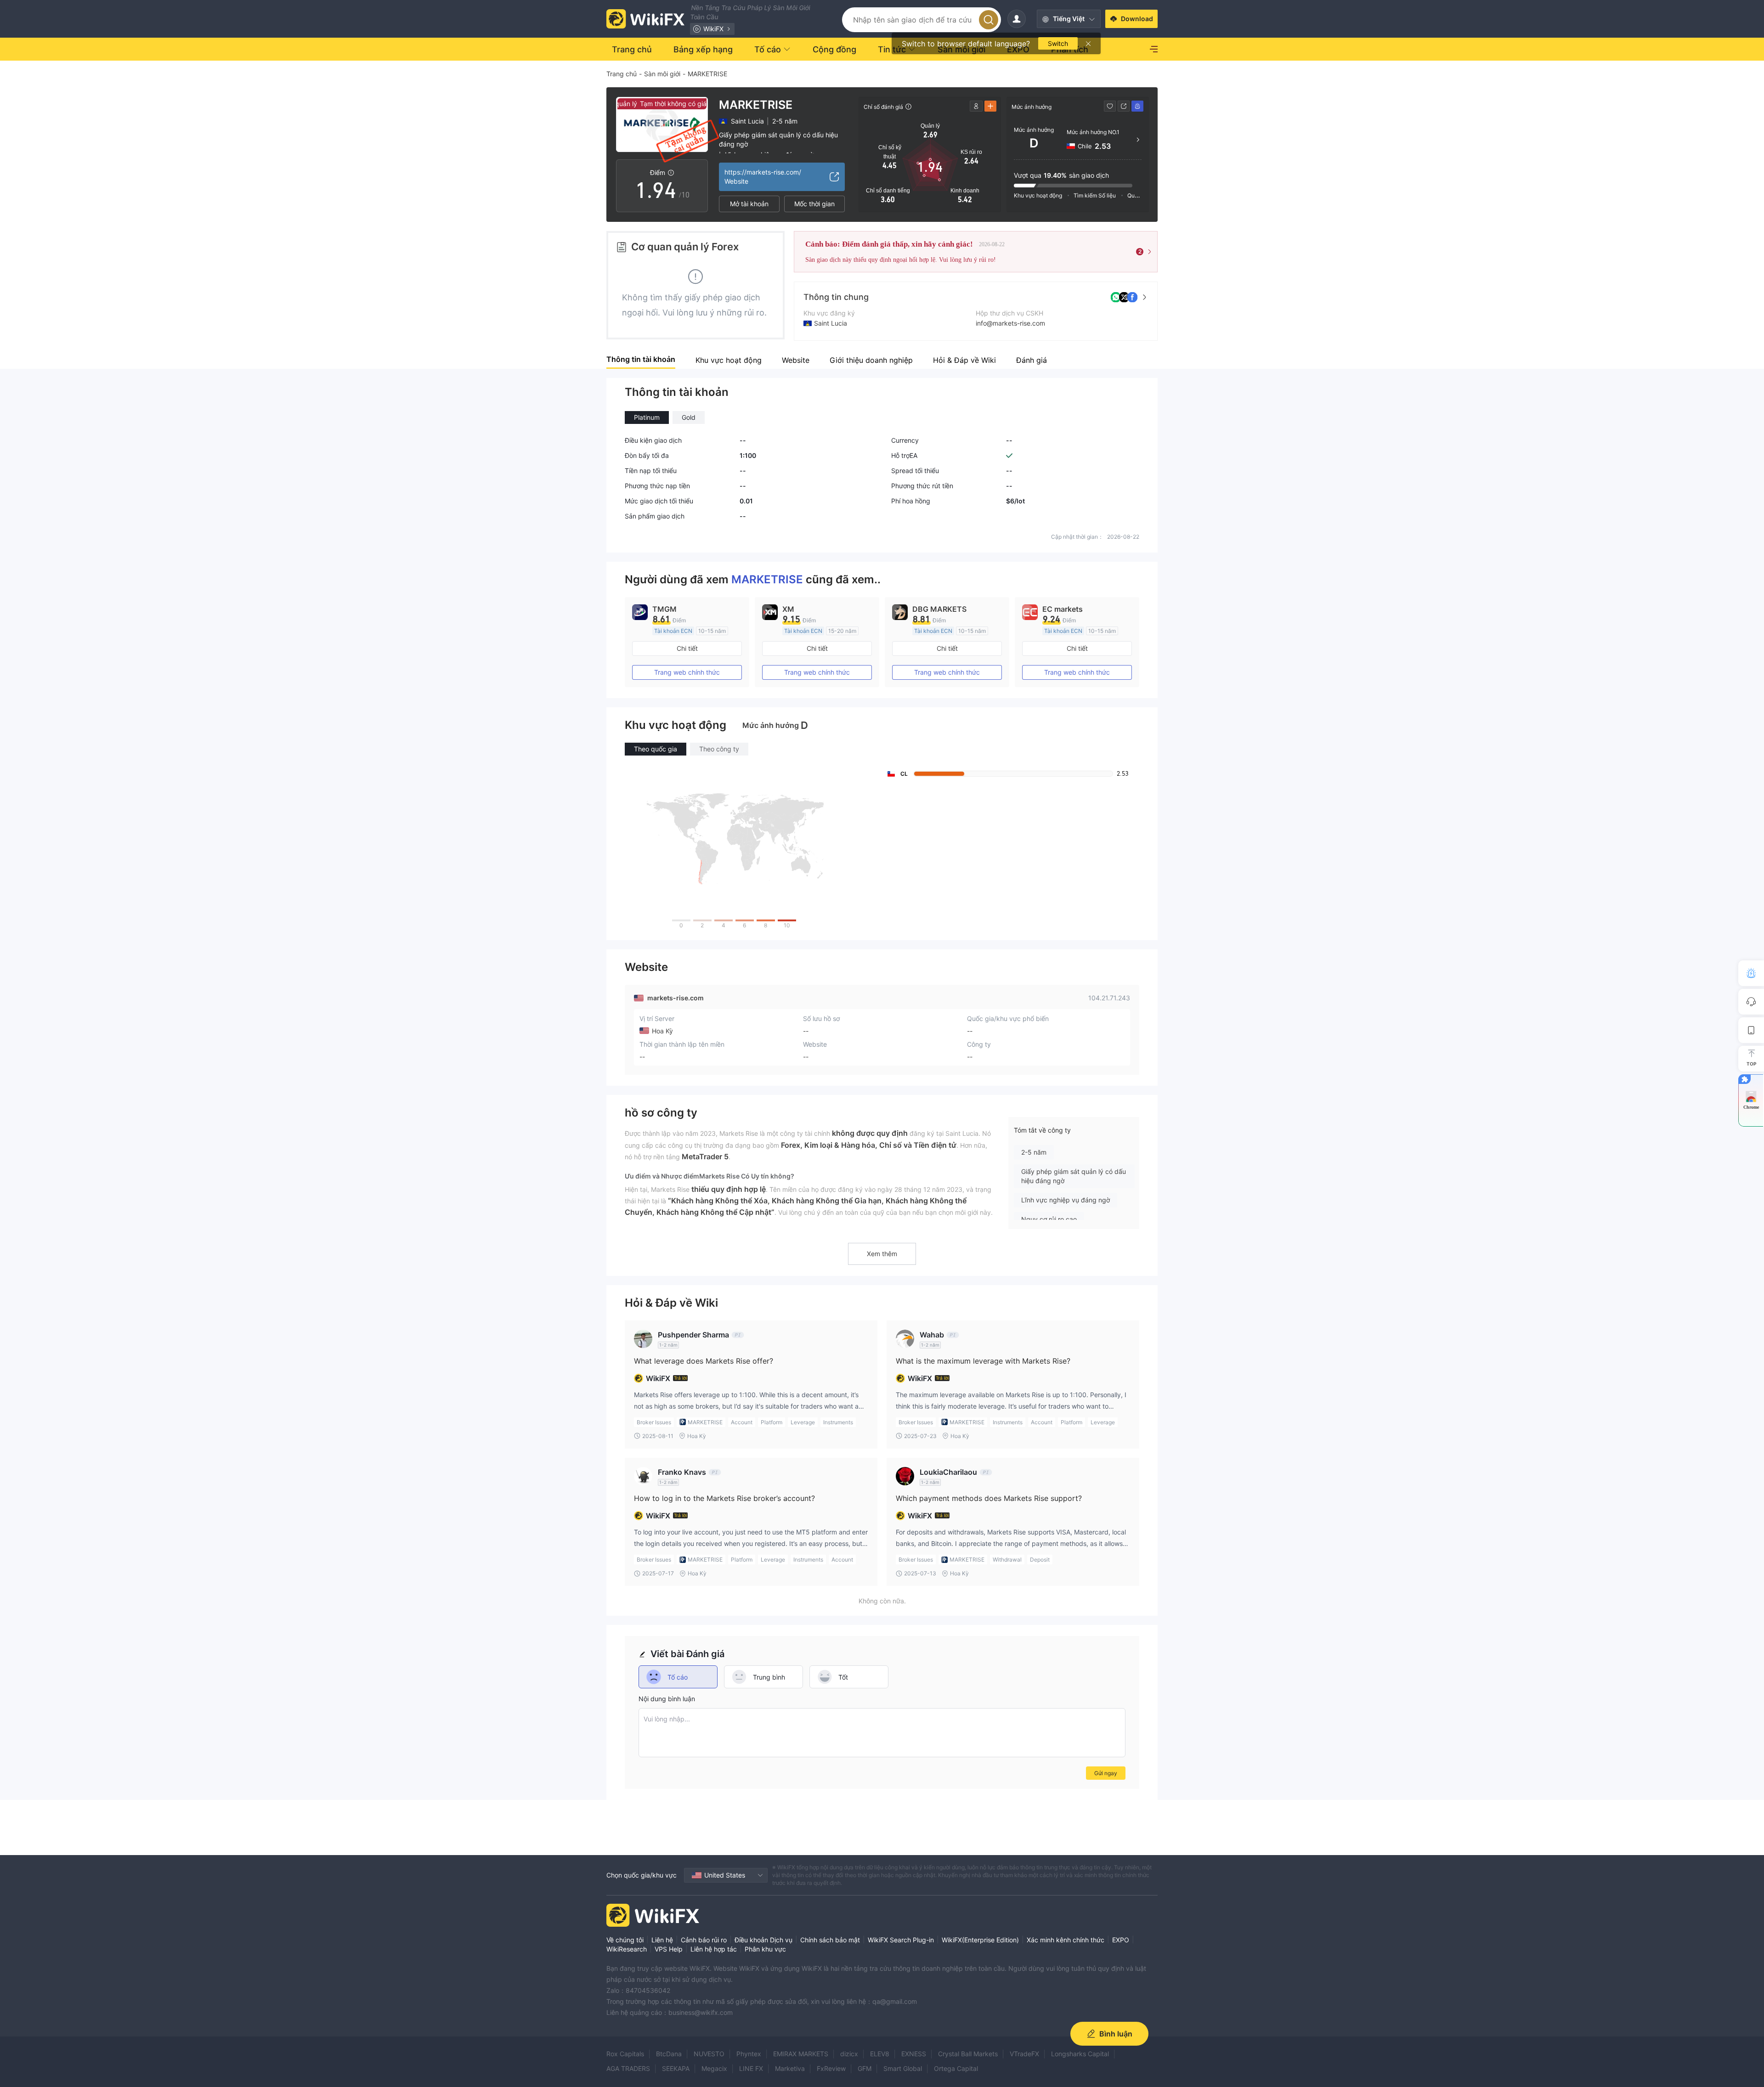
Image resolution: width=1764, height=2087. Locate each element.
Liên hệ (662, 1940)
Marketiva (790, 2068)
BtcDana (669, 2054)
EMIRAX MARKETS (801, 2054)
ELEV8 (880, 2054)
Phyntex (749, 2054)
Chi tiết (687, 648)
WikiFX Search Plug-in (901, 1940)
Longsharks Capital (1080, 2054)
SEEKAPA (676, 2068)
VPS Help (669, 1949)
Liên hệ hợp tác (714, 1949)
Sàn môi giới (662, 74)
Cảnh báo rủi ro (704, 1940)
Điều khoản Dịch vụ (763, 1940)
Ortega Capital (956, 2068)
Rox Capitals (625, 2054)
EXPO (1121, 1940)
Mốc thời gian (814, 204)
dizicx (849, 2054)
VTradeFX (1024, 2054)
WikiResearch (627, 1949)
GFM (865, 2068)
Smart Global (903, 2068)
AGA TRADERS (628, 2068)
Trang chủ (622, 74)
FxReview (831, 2068)
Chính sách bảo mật (830, 1940)
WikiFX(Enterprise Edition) (980, 1940)
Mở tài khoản (749, 204)
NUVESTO (709, 2054)
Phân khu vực (765, 1949)
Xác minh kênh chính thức (1066, 1940)
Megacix (714, 2068)
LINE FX (751, 2068)
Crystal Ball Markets (968, 2054)
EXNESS (914, 2054)
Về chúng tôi (625, 1940)
